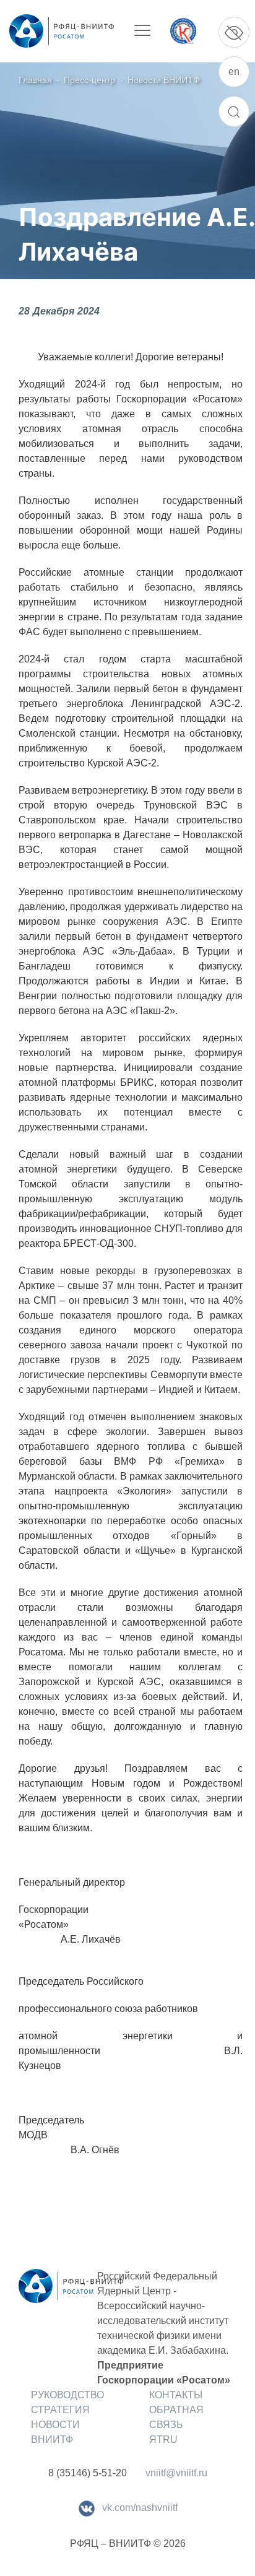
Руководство (67, 2395)
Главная (35, 80)
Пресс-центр (89, 80)
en (234, 72)
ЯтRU (163, 2439)
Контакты (176, 2395)
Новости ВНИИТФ (164, 80)
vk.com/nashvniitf (140, 2508)
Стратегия (60, 2410)
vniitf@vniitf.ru (176, 2473)
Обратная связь (176, 2417)
